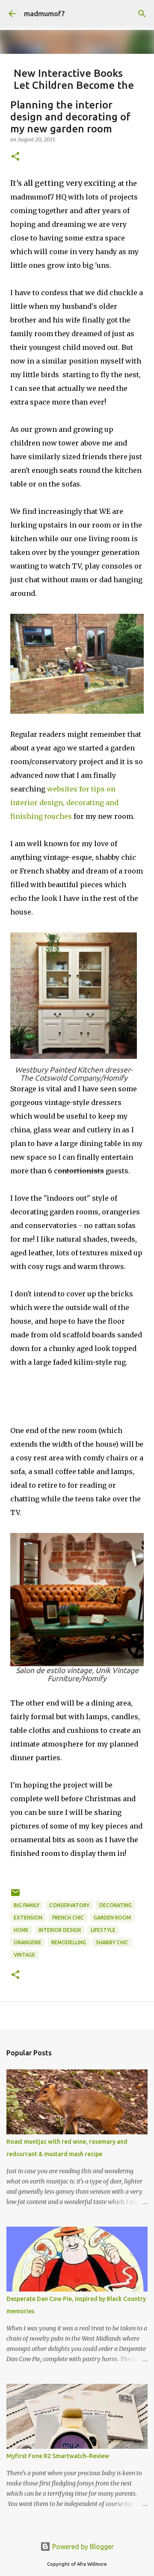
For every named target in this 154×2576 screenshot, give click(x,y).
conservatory (69, 1905)
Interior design (60, 1930)
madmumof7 (44, 14)
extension (28, 1918)
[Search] (142, 14)
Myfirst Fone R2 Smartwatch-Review (58, 2456)
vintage (24, 1955)
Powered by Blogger (82, 2547)
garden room (112, 1918)
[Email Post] (15, 1896)
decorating (115, 1905)
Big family (27, 1905)
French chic (68, 1918)
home (21, 1930)
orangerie (28, 1942)
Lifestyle (103, 1930)
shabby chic (112, 1942)
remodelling (69, 1942)
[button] (15, 157)
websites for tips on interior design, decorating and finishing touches (64, 803)
